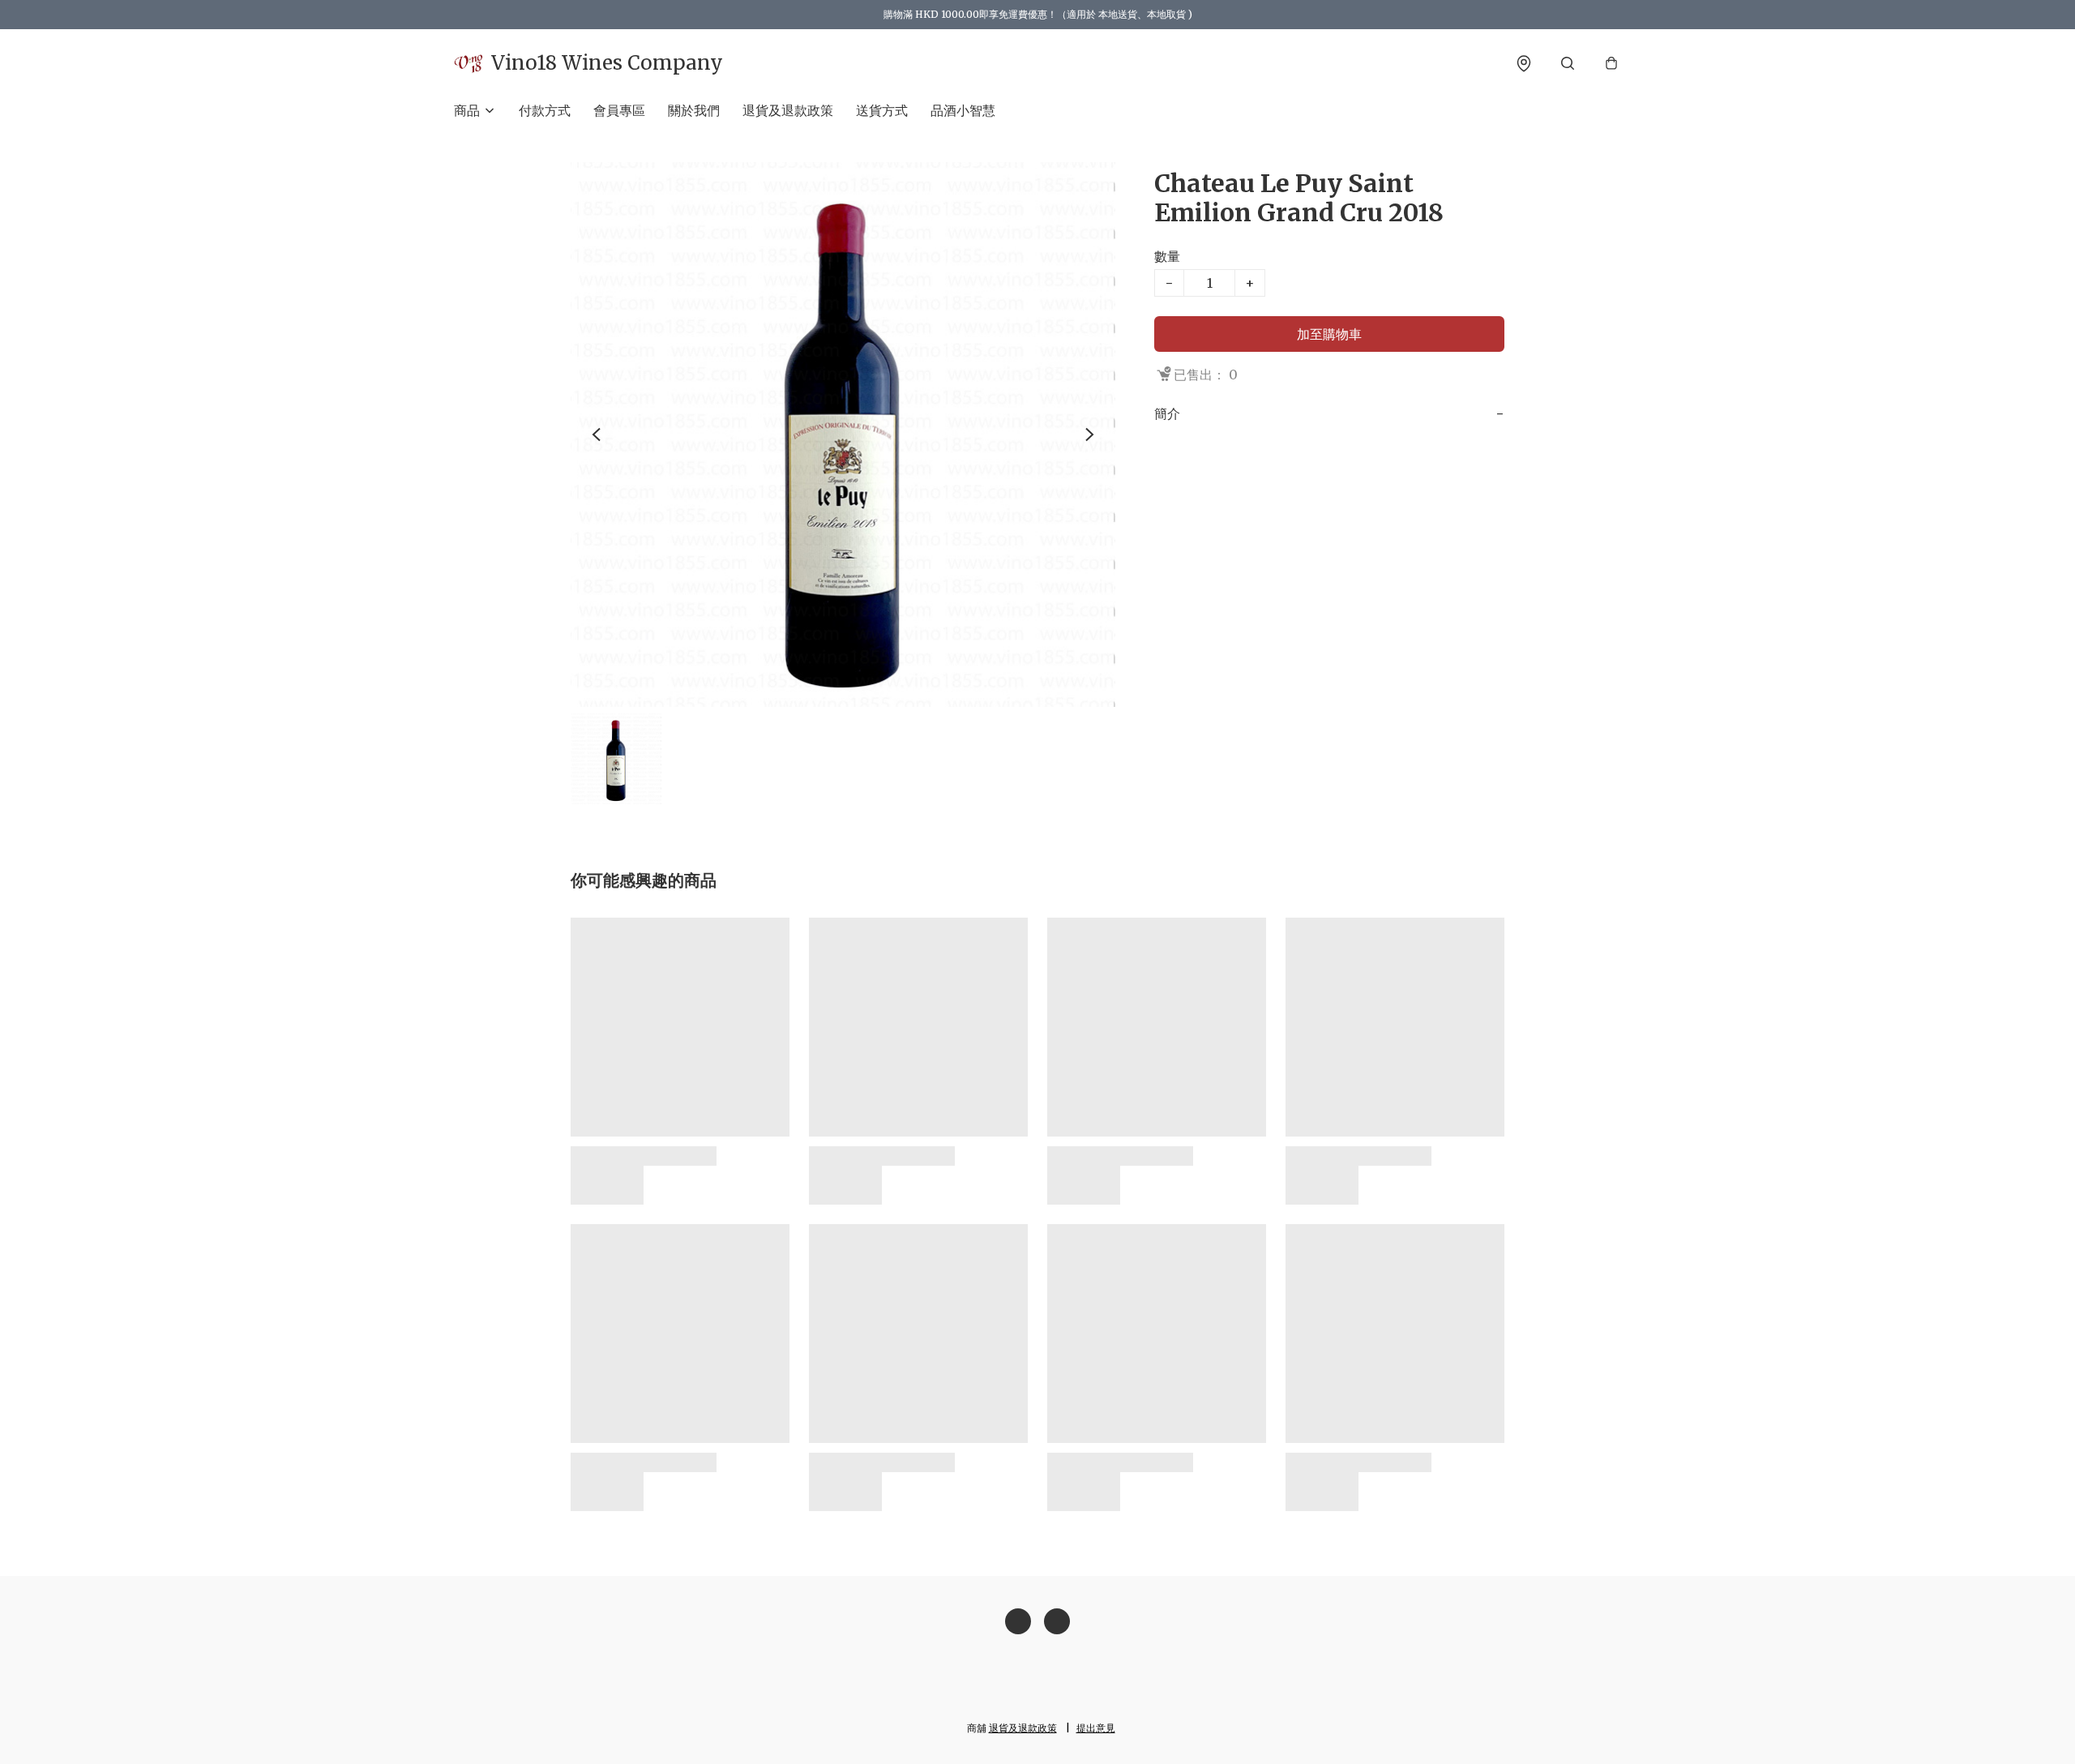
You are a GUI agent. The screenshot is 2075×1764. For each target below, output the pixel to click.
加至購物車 (1329, 334)
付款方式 (545, 110)
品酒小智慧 (963, 110)
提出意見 (1096, 1728)
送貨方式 (882, 110)
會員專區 (619, 110)
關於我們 (694, 110)
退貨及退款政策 (788, 110)
